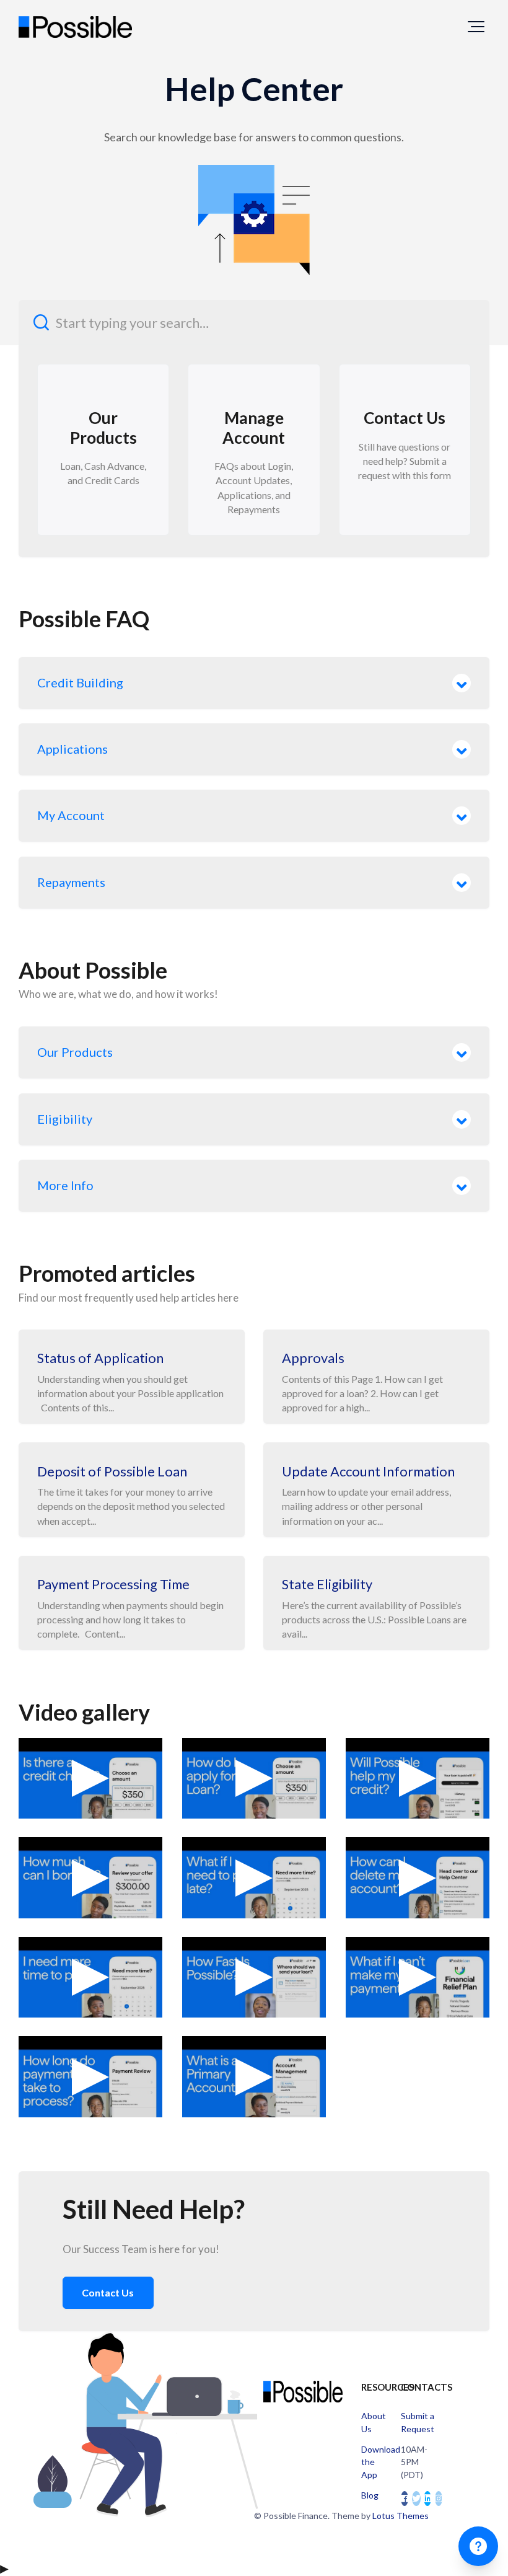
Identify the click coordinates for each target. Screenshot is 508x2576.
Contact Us (108, 2292)
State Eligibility (327, 1584)
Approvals (313, 1358)
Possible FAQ (84, 619)
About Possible (93, 970)
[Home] (75, 27)
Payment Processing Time (113, 1584)
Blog (370, 2495)
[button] (476, 27)
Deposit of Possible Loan (112, 1471)
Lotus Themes (401, 2516)
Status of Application (100, 1358)
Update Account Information (368, 1471)
